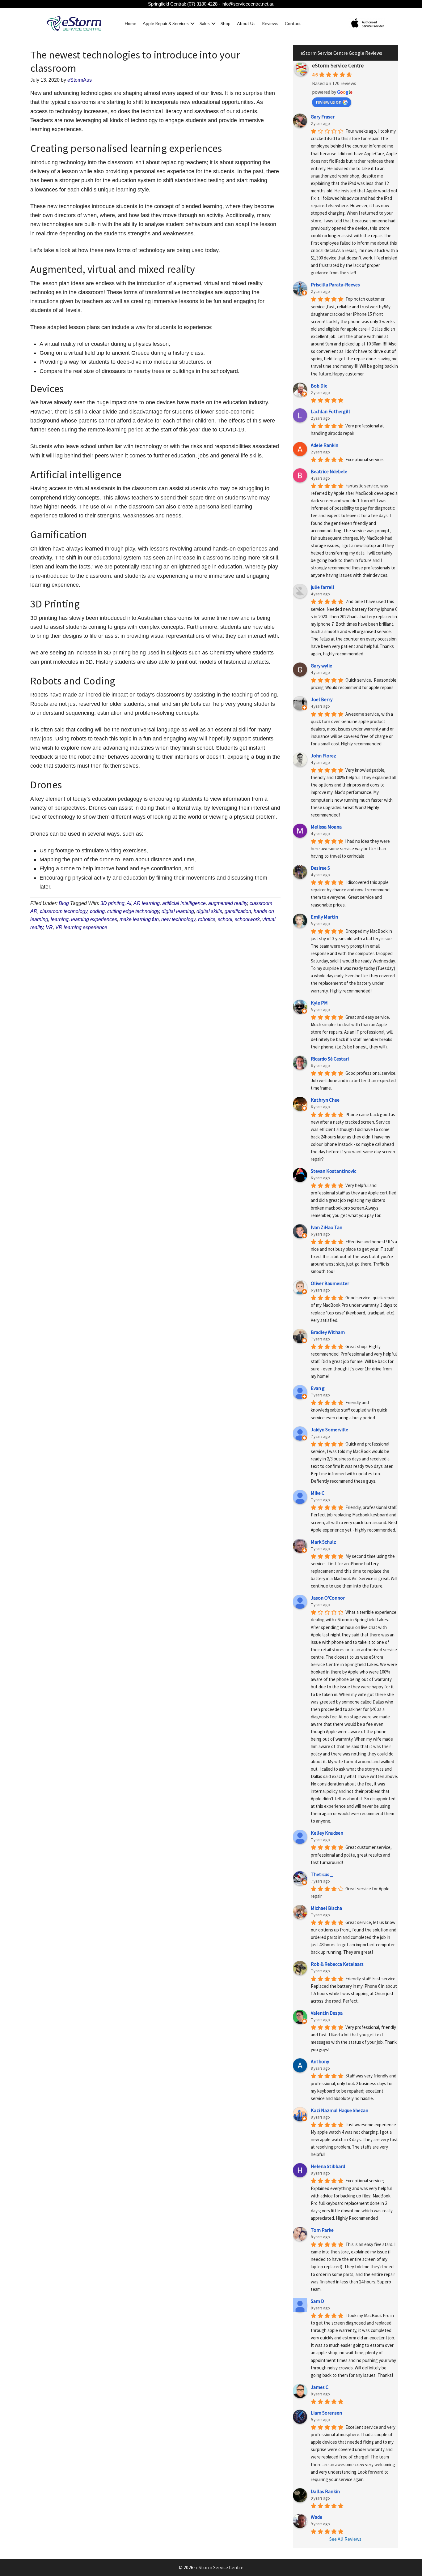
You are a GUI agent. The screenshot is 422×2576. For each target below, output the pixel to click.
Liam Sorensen (326, 2413)
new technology (178, 919)
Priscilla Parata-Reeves (335, 285)
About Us (246, 23)
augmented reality (228, 903)
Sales (205, 23)
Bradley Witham (328, 1332)
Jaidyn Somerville (329, 1429)
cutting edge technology (133, 911)
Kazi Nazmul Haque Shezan (340, 2110)
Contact (293, 23)
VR (49, 927)
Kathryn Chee (325, 1100)
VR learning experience (81, 927)
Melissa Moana (326, 827)
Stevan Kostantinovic (333, 1171)
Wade (316, 2517)
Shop (226, 23)
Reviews (270, 23)
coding (97, 911)
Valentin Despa (327, 2013)
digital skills (209, 911)
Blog (64, 903)
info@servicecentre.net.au (248, 4)
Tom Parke (322, 2230)
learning (60, 919)
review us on (329, 102)
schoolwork (247, 919)
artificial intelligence (184, 903)
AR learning (147, 903)
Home (131, 23)
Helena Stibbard (328, 2166)
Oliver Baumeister (330, 1283)
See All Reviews (345, 2539)
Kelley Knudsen (327, 1833)
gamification (238, 911)
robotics (207, 919)
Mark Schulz (323, 1542)
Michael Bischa (326, 1908)
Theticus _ (322, 1874)
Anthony (320, 2061)
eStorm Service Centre (338, 65)
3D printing (112, 903)
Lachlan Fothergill (330, 411)
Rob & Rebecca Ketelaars (337, 1964)
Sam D (317, 2301)
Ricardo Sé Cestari (330, 1059)
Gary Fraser (323, 117)
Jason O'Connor (328, 1598)
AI (129, 903)
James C (320, 2387)
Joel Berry (322, 699)
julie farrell (323, 587)
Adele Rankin (325, 445)
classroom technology (64, 911)
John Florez (323, 756)
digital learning (178, 911)
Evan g (318, 1388)
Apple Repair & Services (166, 23)
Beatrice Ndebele (329, 471)
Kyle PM (319, 1003)
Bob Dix (319, 386)
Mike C (318, 1493)
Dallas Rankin (325, 2491)
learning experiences (94, 919)
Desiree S (320, 868)
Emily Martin (324, 917)
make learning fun (139, 919)
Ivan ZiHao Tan (327, 1227)
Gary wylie (321, 666)
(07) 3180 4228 (202, 4)
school (225, 919)
